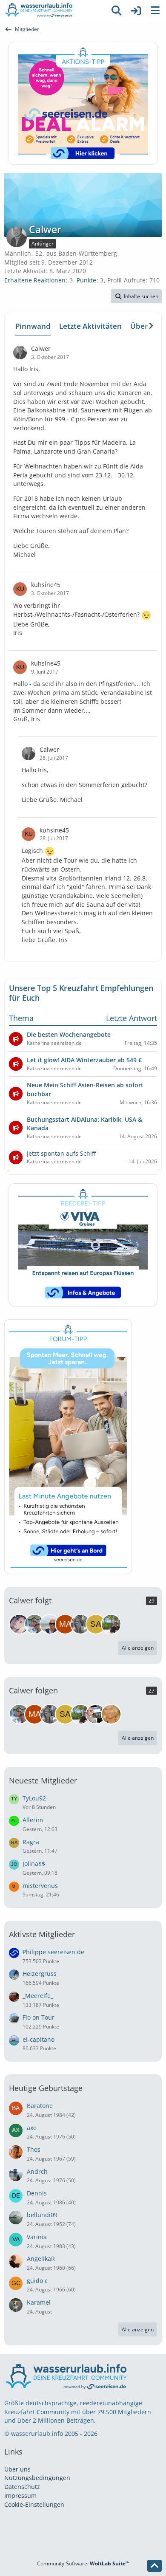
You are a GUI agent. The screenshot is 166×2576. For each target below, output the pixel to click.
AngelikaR (41, 2259)
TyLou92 (34, 1798)
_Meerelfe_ (38, 1996)
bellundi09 (42, 2215)
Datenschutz (22, 2487)
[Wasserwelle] (50, 1624)
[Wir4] (19, 1624)
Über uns (17, 2469)
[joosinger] (96, 1714)
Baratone (40, 2106)
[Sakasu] (96, 1624)
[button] (136, 296)
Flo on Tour (39, 2017)
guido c (37, 2281)
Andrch (37, 2171)
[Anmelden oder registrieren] (136, 11)
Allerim (33, 1820)
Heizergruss (40, 1974)
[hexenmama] (111, 1624)
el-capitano (39, 2039)
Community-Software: (83, 2563)
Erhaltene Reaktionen (35, 280)
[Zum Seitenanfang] (155, 2566)
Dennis (37, 2193)
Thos (34, 2149)
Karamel (39, 2302)
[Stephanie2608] (80, 1624)
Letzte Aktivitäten (90, 326)
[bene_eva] (34, 1624)
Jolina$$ (34, 1864)
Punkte (86, 280)
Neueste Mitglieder (43, 1780)
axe (32, 2128)
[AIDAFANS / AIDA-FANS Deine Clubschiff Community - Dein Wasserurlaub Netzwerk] (53, 11)
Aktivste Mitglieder (42, 1934)
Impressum (20, 2496)
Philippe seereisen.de (53, 1952)
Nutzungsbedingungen (37, 2478)
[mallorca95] (65, 1624)
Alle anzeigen (138, 1648)
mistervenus (40, 1886)
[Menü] (155, 11)
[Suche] (117, 11)
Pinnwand (33, 326)
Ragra (31, 1842)
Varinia (37, 2237)
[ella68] (111, 1714)
